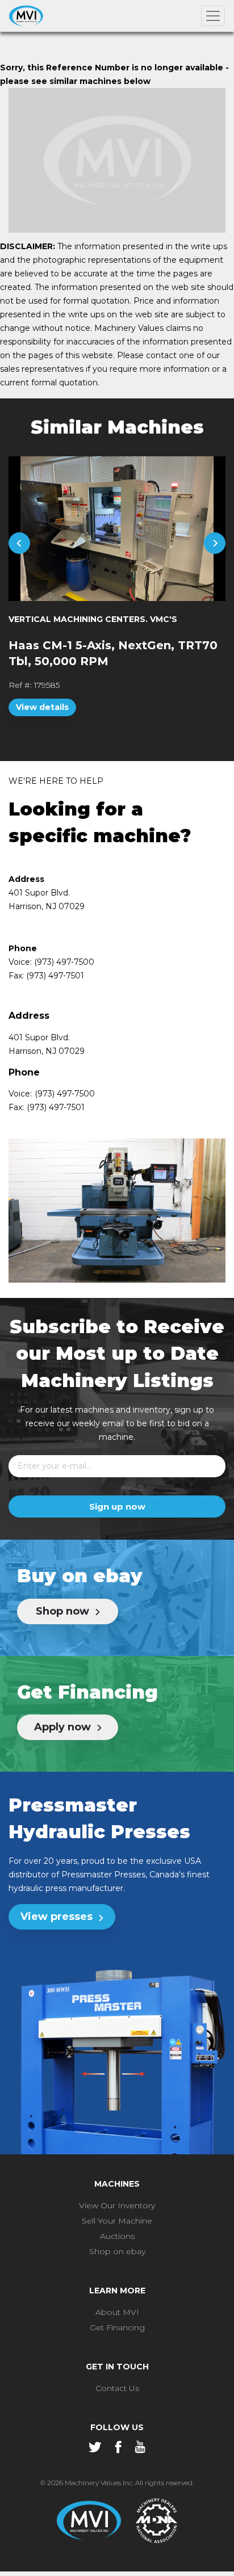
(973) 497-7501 (56, 1107)
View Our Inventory (117, 2205)
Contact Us (117, 2388)
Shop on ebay (117, 2251)
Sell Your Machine (117, 2221)
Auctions (117, 2236)
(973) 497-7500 (65, 1094)
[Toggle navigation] (213, 16)
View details (42, 707)
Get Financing (117, 2327)
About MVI (117, 2312)
